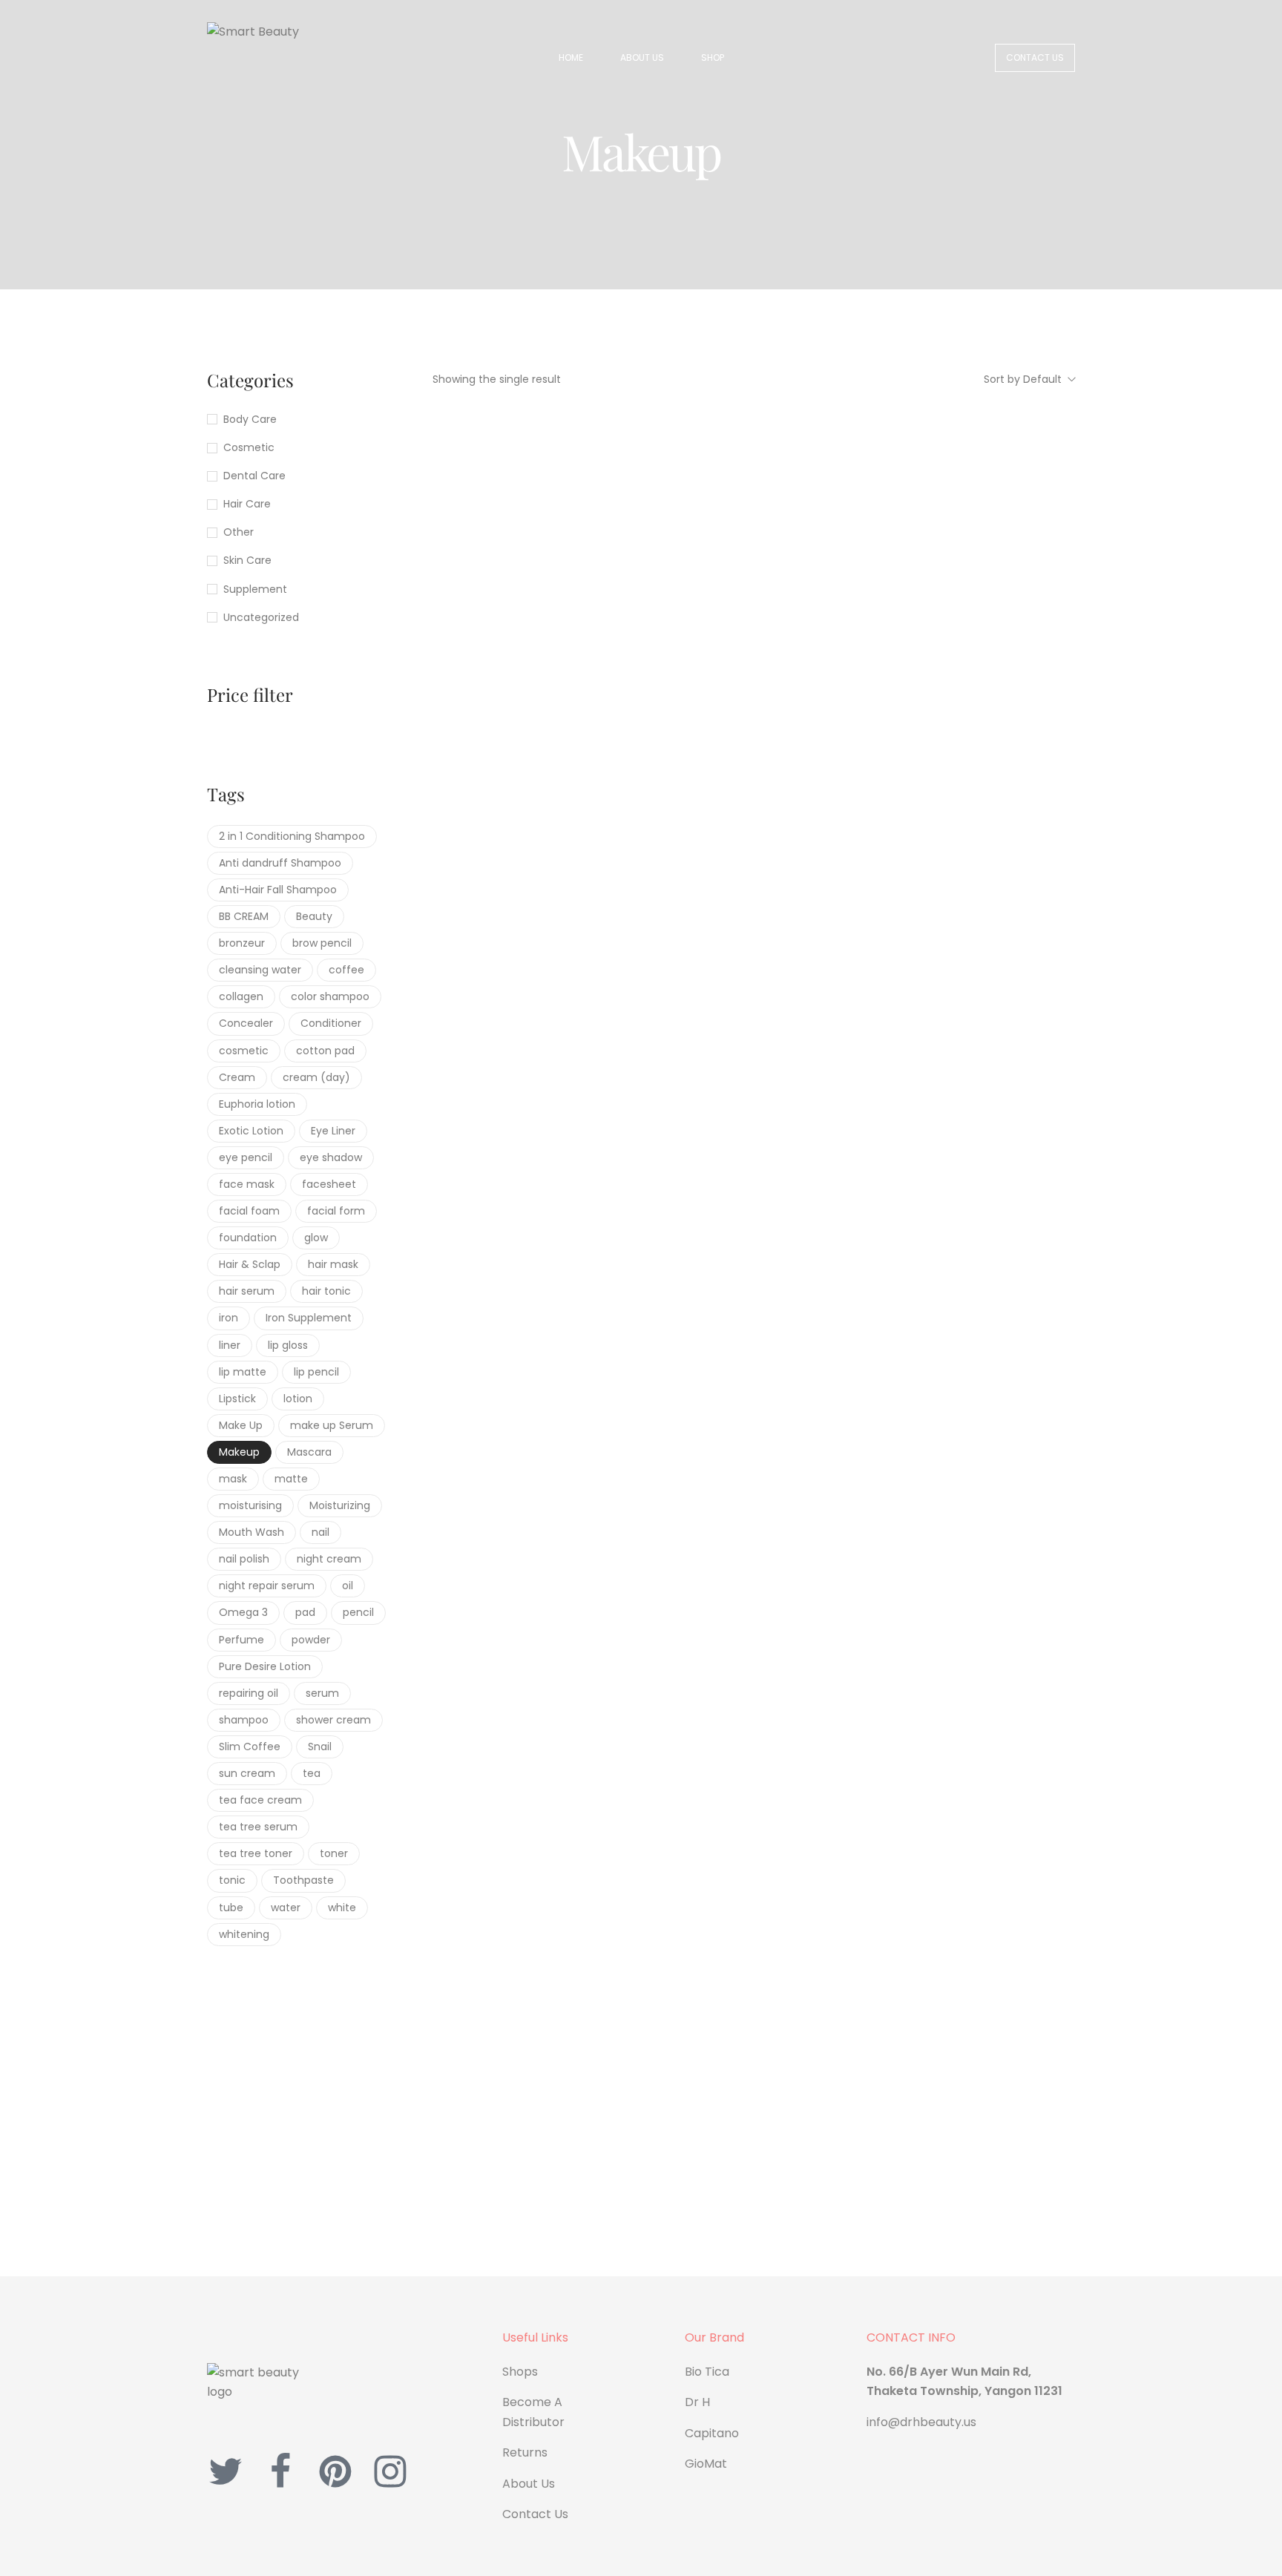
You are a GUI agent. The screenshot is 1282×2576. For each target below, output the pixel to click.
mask (233, 1479)
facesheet (329, 1184)
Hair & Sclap (250, 1264)
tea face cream (260, 1800)
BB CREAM (244, 916)
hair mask (333, 1264)
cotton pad (325, 1051)
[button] (1035, 58)
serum (322, 1693)
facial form (336, 1211)
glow (316, 1238)
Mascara (309, 1452)
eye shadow (331, 1157)
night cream (329, 1559)
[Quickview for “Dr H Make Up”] (533, 643)
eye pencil (246, 1157)
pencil (358, 1612)
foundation (248, 1238)
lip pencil (316, 1372)
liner (230, 1345)
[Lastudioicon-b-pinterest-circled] (335, 2471)
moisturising (250, 1505)
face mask (247, 1184)
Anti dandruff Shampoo (280, 863)
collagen (241, 996)
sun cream (247, 1773)
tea (312, 1773)
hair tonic (326, 1291)
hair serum (247, 1291)
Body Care (250, 419)
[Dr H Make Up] (532, 538)
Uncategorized (261, 617)
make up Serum (332, 1425)
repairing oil (249, 1693)
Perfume (241, 1640)
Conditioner (331, 1023)
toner (334, 1853)
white (342, 1908)
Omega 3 (243, 1612)
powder (311, 1640)
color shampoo (330, 996)
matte (291, 1479)
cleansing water (260, 970)
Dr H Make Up (487, 710)
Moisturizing (340, 1505)
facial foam (249, 1211)
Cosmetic (249, 447)
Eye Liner (333, 1131)
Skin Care (247, 560)
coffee (346, 970)
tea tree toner (256, 1853)
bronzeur (242, 943)
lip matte (243, 1372)
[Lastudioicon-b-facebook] (280, 2471)
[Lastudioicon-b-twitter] (226, 2471)
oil (348, 1586)
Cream (237, 1077)
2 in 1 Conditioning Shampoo (292, 836)
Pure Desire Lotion (265, 1666)
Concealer (246, 1023)
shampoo (244, 1720)
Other (239, 532)
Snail (320, 1747)
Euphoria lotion (257, 1104)
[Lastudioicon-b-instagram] (390, 2471)
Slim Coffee (250, 1747)
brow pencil (322, 943)
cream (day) (316, 1077)
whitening (244, 1934)
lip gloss (288, 1345)
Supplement (255, 589)
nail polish (244, 1559)
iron (229, 1318)
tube (231, 1908)
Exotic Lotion (251, 1131)
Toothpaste (303, 1880)
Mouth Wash (252, 1532)
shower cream (333, 1720)
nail (320, 1532)
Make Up (241, 1425)
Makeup (239, 1452)
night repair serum (267, 1586)
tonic (232, 1880)
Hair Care (247, 504)
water (286, 1908)
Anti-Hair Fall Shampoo (278, 890)
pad (305, 1612)
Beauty (314, 916)
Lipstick (237, 1399)
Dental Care (254, 476)
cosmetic (244, 1051)
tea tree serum (258, 1827)
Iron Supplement (309, 1318)
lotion (298, 1399)
